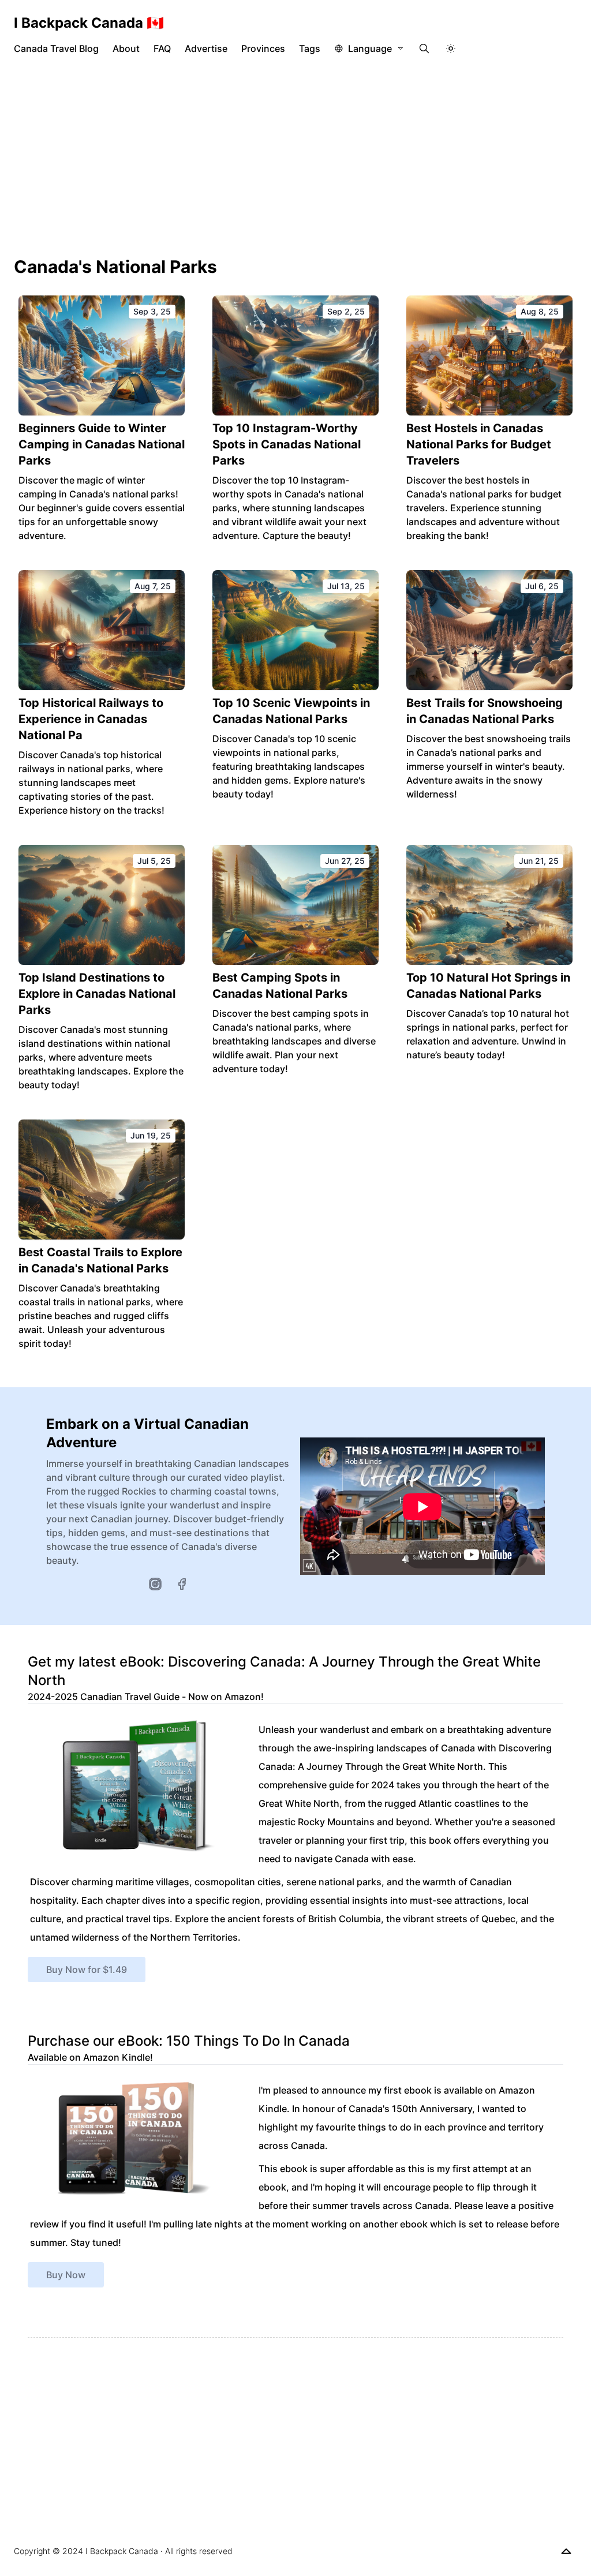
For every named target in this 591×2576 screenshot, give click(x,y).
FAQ (162, 48)
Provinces (263, 48)
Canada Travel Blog (56, 48)
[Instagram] (155, 1584)
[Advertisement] (295, 156)
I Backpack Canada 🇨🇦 (89, 23)
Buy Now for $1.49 (87, 1970)
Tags (310, 48)
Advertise (206, 48)
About (126, 48)
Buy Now (66, 2275)
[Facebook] (182, 1584)
